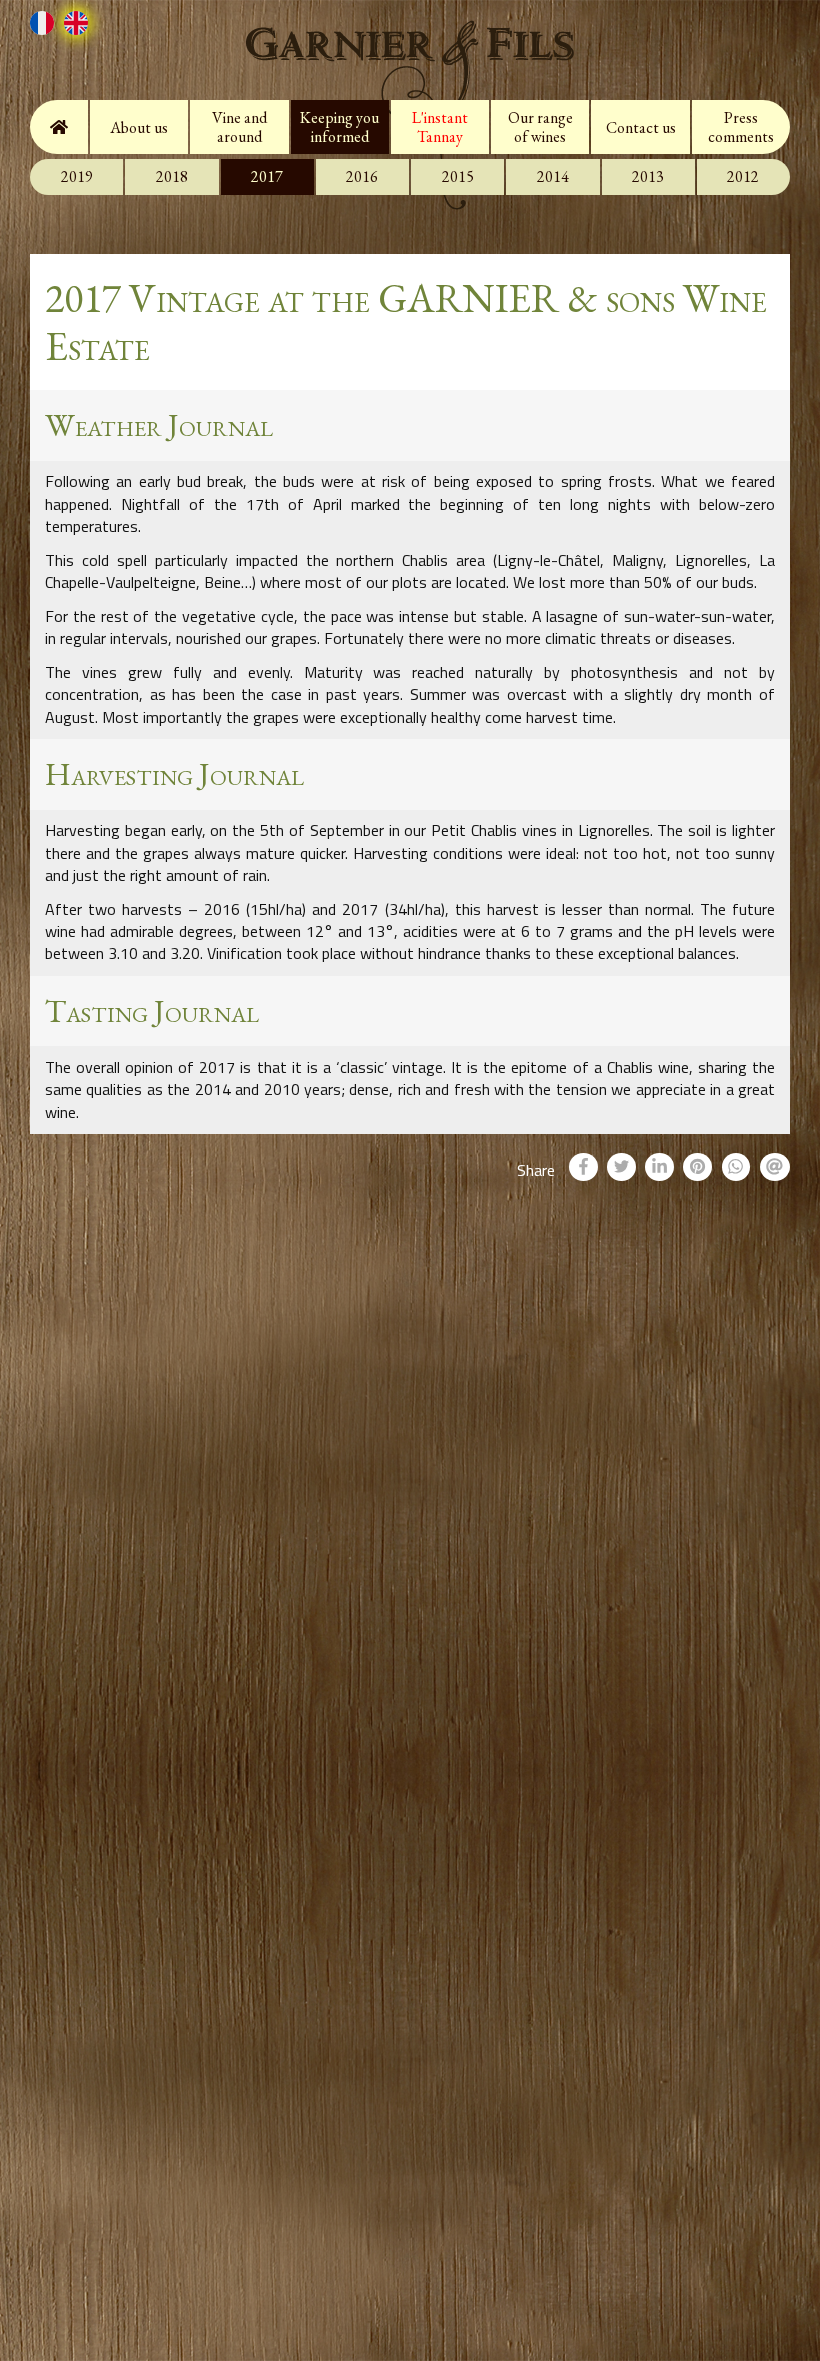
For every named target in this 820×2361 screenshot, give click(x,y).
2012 (743, 176)
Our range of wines (540, 127)
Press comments (741, 127)
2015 (458, 176)
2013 (648, 176)
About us (139, 127)
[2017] (47, 27)
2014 (553, 176)
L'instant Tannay (440, 127)
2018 (172, 176)
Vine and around (239, 127)
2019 (77, 176)
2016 (362, 176)
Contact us (641, 127)
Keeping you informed (339, 127)
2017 (267, 176)
